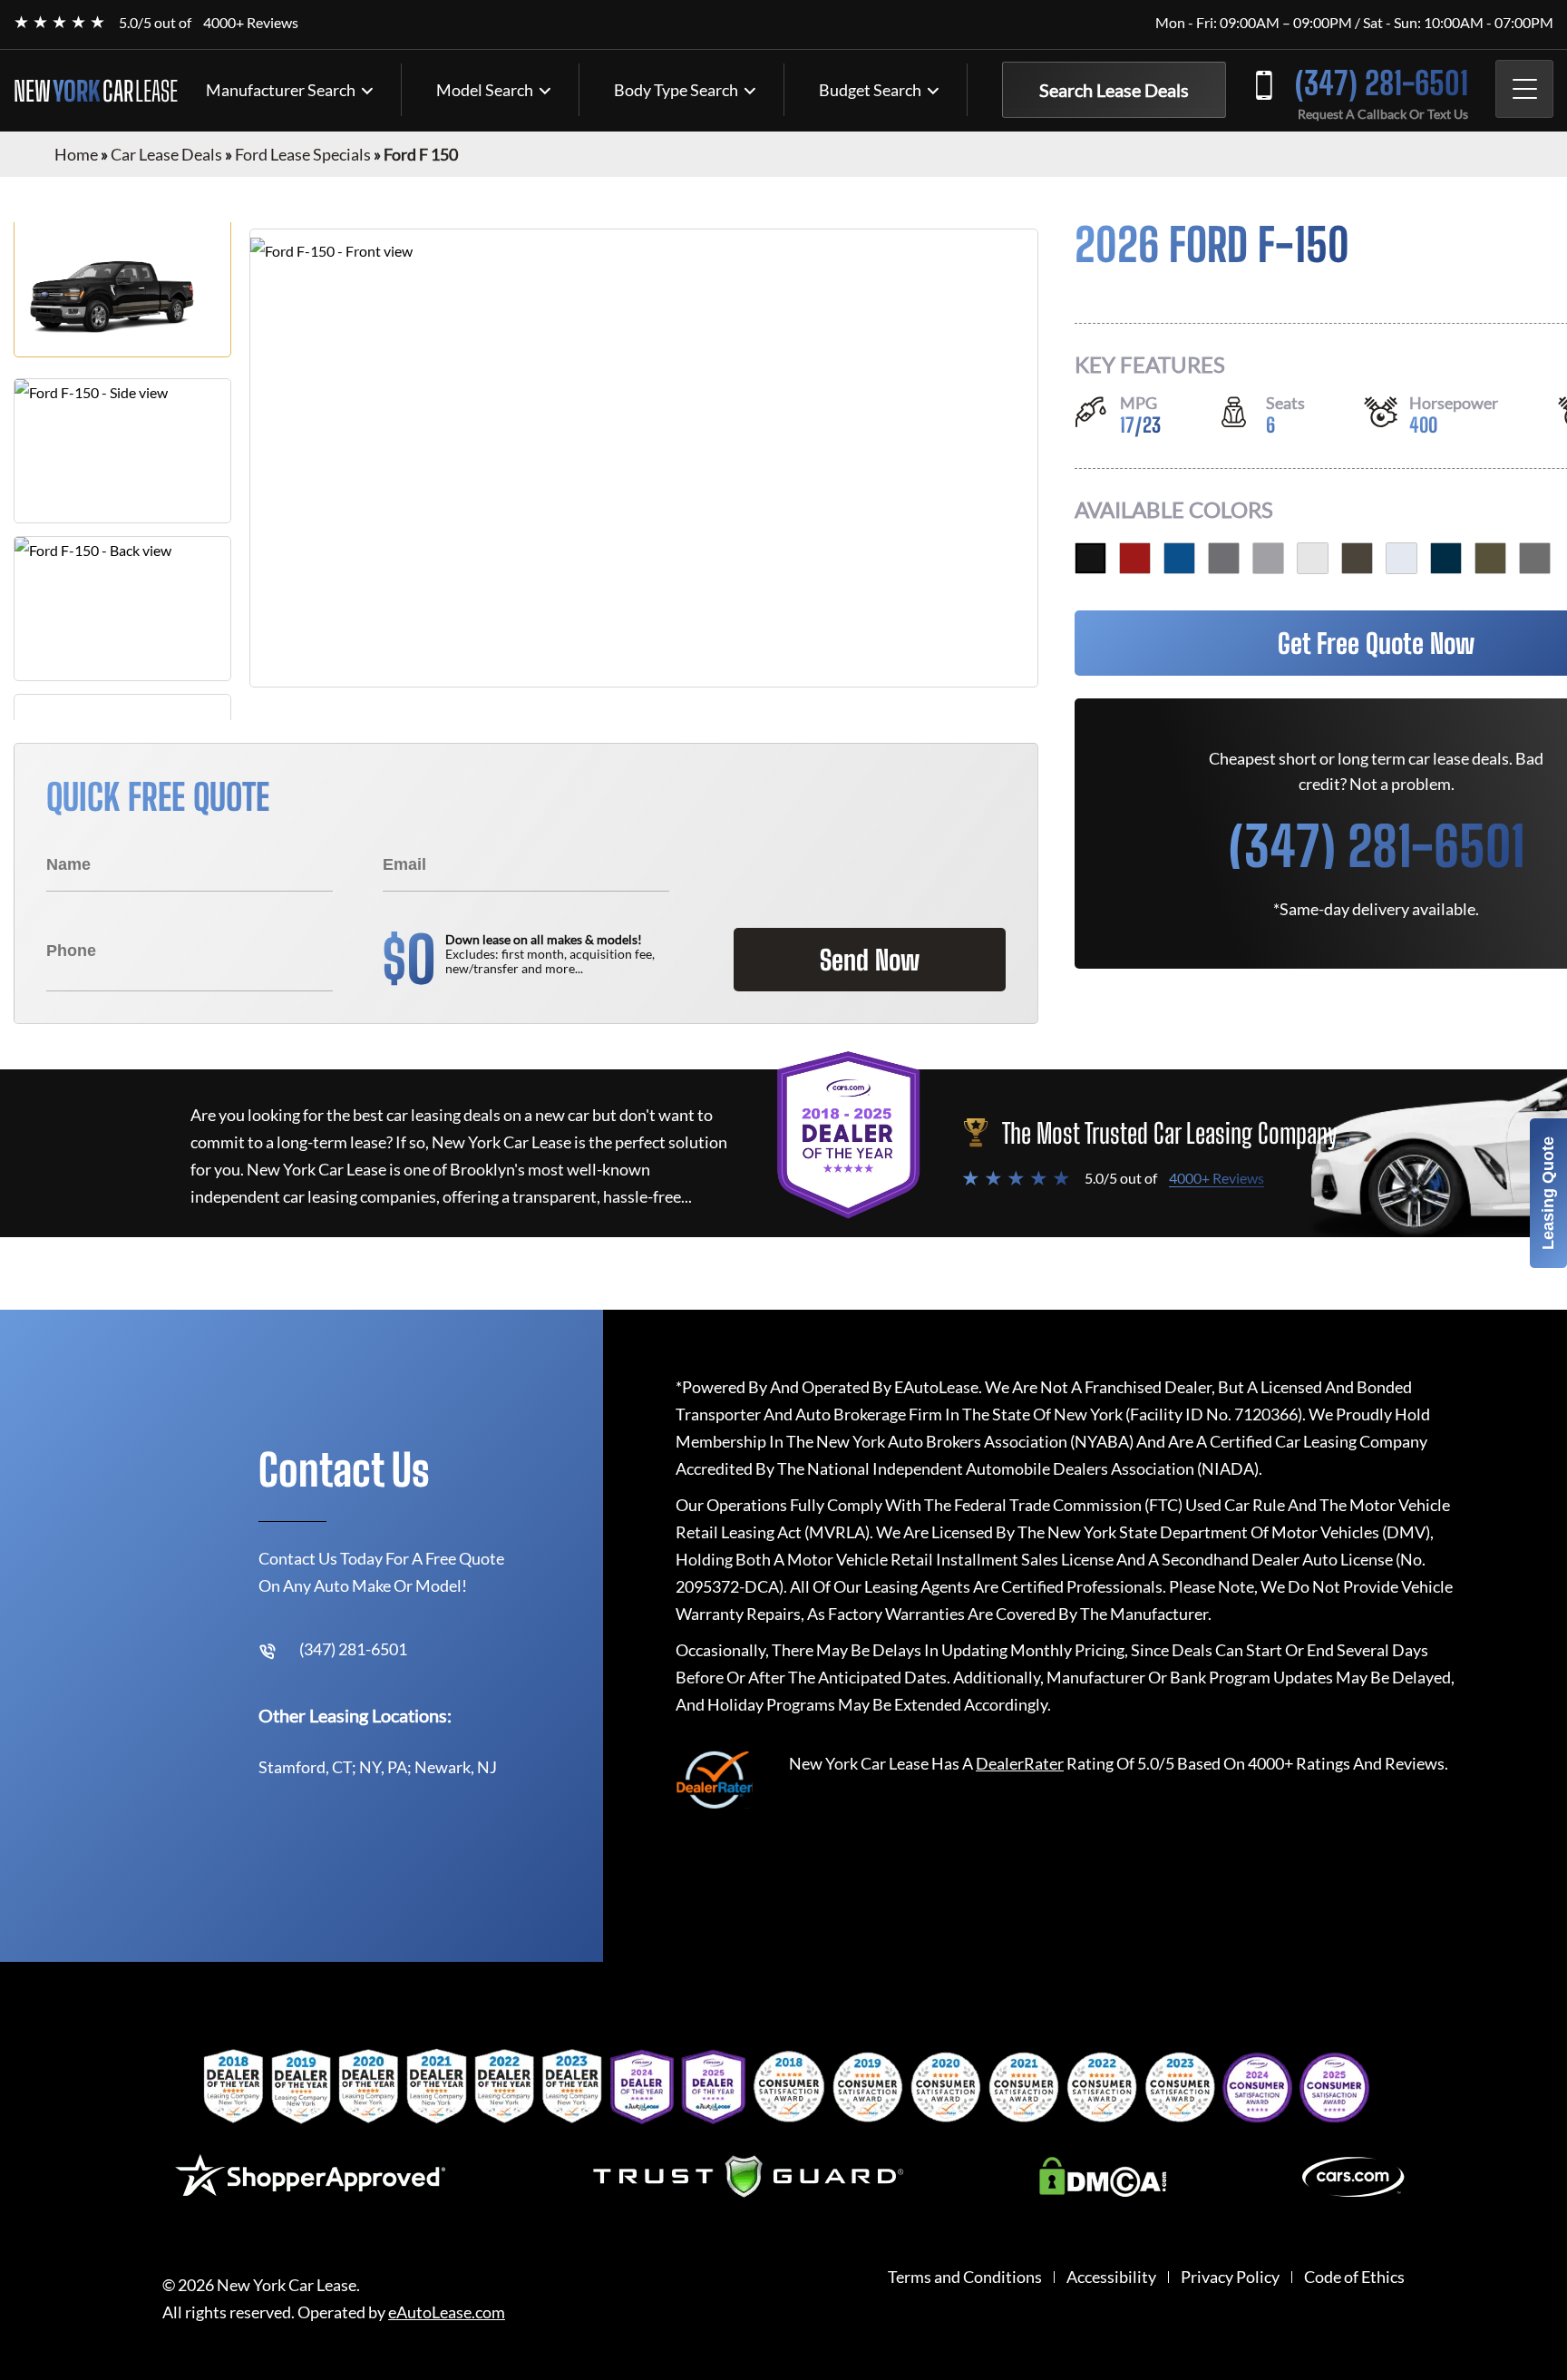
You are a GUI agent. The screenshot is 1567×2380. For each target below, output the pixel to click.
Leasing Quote (1548, 1193)
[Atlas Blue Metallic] (1179, 558)
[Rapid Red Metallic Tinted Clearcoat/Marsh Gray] (1135, 558)
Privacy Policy (1230, 2277)
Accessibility (1111, 2277)
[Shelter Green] (1490, 558)
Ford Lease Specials (303, 154)
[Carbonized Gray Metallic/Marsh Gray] (1535, 558)
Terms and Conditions (965, 2277)
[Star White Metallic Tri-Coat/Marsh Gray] (1313, 558)
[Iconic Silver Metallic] (1268, 558)
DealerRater (1020, 1763)
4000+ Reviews (251, 22)
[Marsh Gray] (1357, 558)
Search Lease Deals (1114, 90)
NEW (96, 91)
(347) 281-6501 (1382, 83)
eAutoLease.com (447, 2312)
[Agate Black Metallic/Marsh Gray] (1090, 558)
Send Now (870, 960)
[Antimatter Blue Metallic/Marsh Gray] (1446, 558)
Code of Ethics (1354, 2277)
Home (76, 154)
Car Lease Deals (166, 154)
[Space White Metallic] (1402, 558)
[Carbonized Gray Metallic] (1224, 558)
